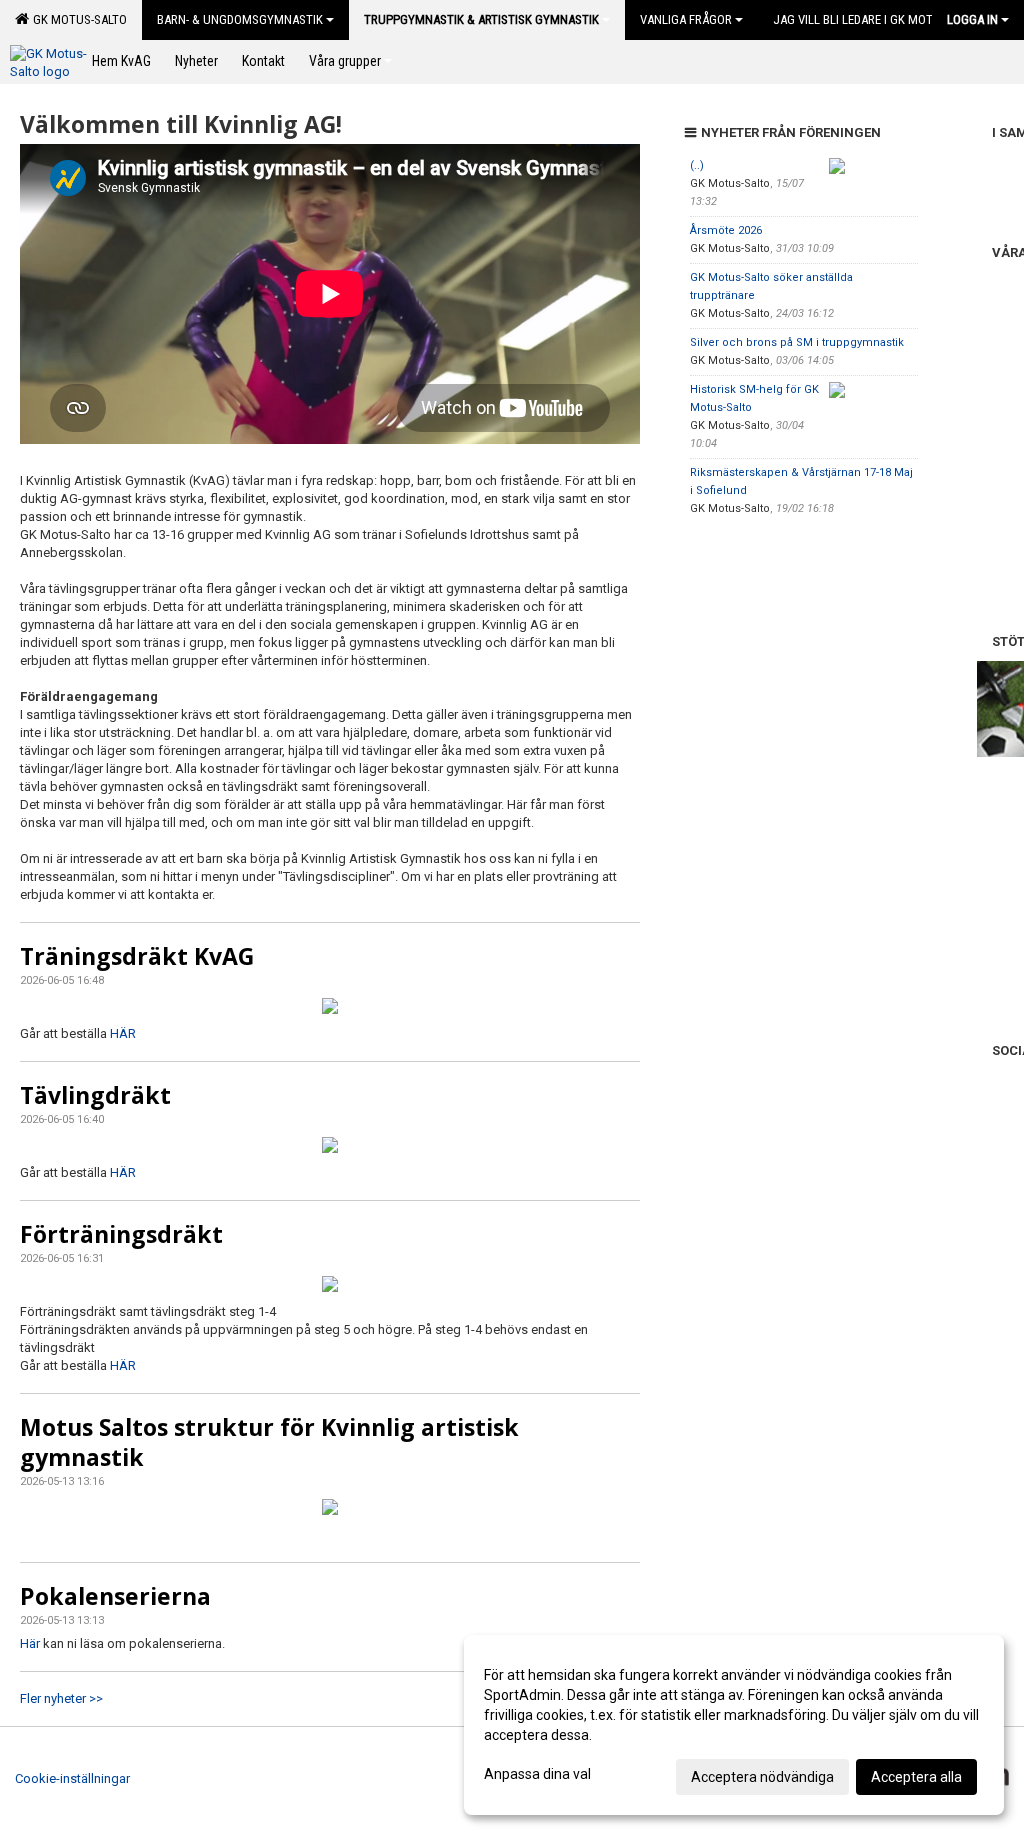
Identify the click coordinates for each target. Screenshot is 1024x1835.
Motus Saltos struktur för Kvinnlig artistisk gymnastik (269, 1442)
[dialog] (734, 1725)
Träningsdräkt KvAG (137, 956)
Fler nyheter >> (61, 1698)
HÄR (123, 1033)
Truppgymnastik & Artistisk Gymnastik (481, 19)
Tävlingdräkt (95, 1095)
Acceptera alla (916, 1777)
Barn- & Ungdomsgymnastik (240, 19)
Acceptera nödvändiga (762, 1777)
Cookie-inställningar (72, 1778)
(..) (697, 165)
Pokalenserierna (115, 1596)
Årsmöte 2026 (726, 230)
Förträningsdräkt (121, 1234)
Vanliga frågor (686, 19)
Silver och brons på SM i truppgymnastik (797, 342)
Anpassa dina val (537, 1774)
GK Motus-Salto (77, 19)
